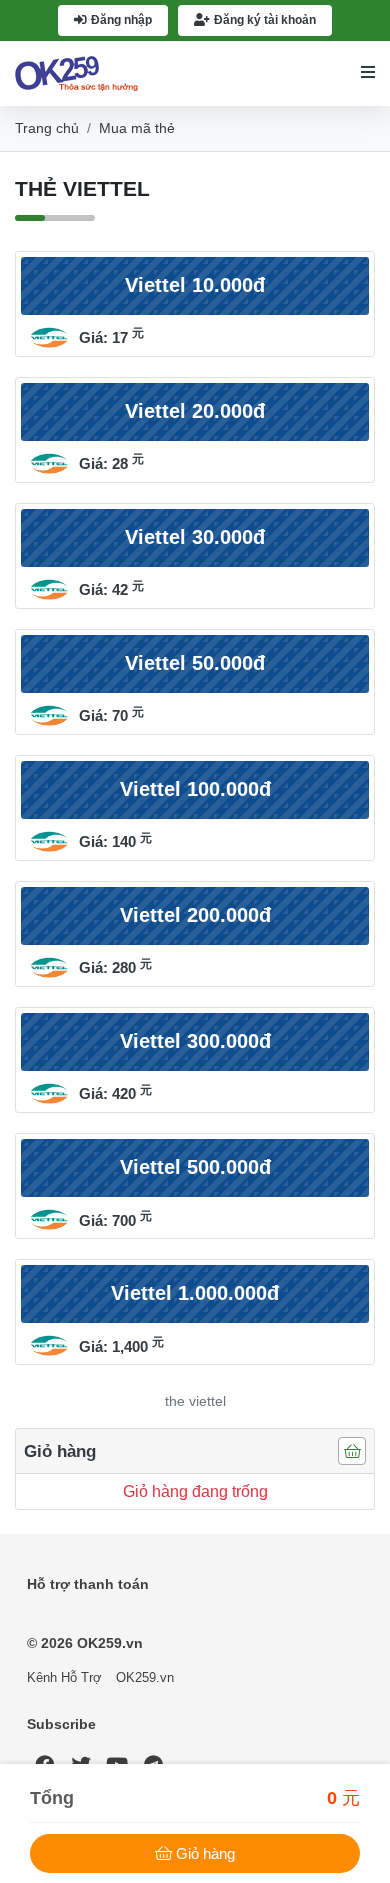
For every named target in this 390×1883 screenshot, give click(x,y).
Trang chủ (47, 128)
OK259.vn (145, 1678)
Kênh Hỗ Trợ (64, 1678)
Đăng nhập (121, 20)
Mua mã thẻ (137, 128)
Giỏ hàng (205, 1853)
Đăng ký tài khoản (265, 20)
